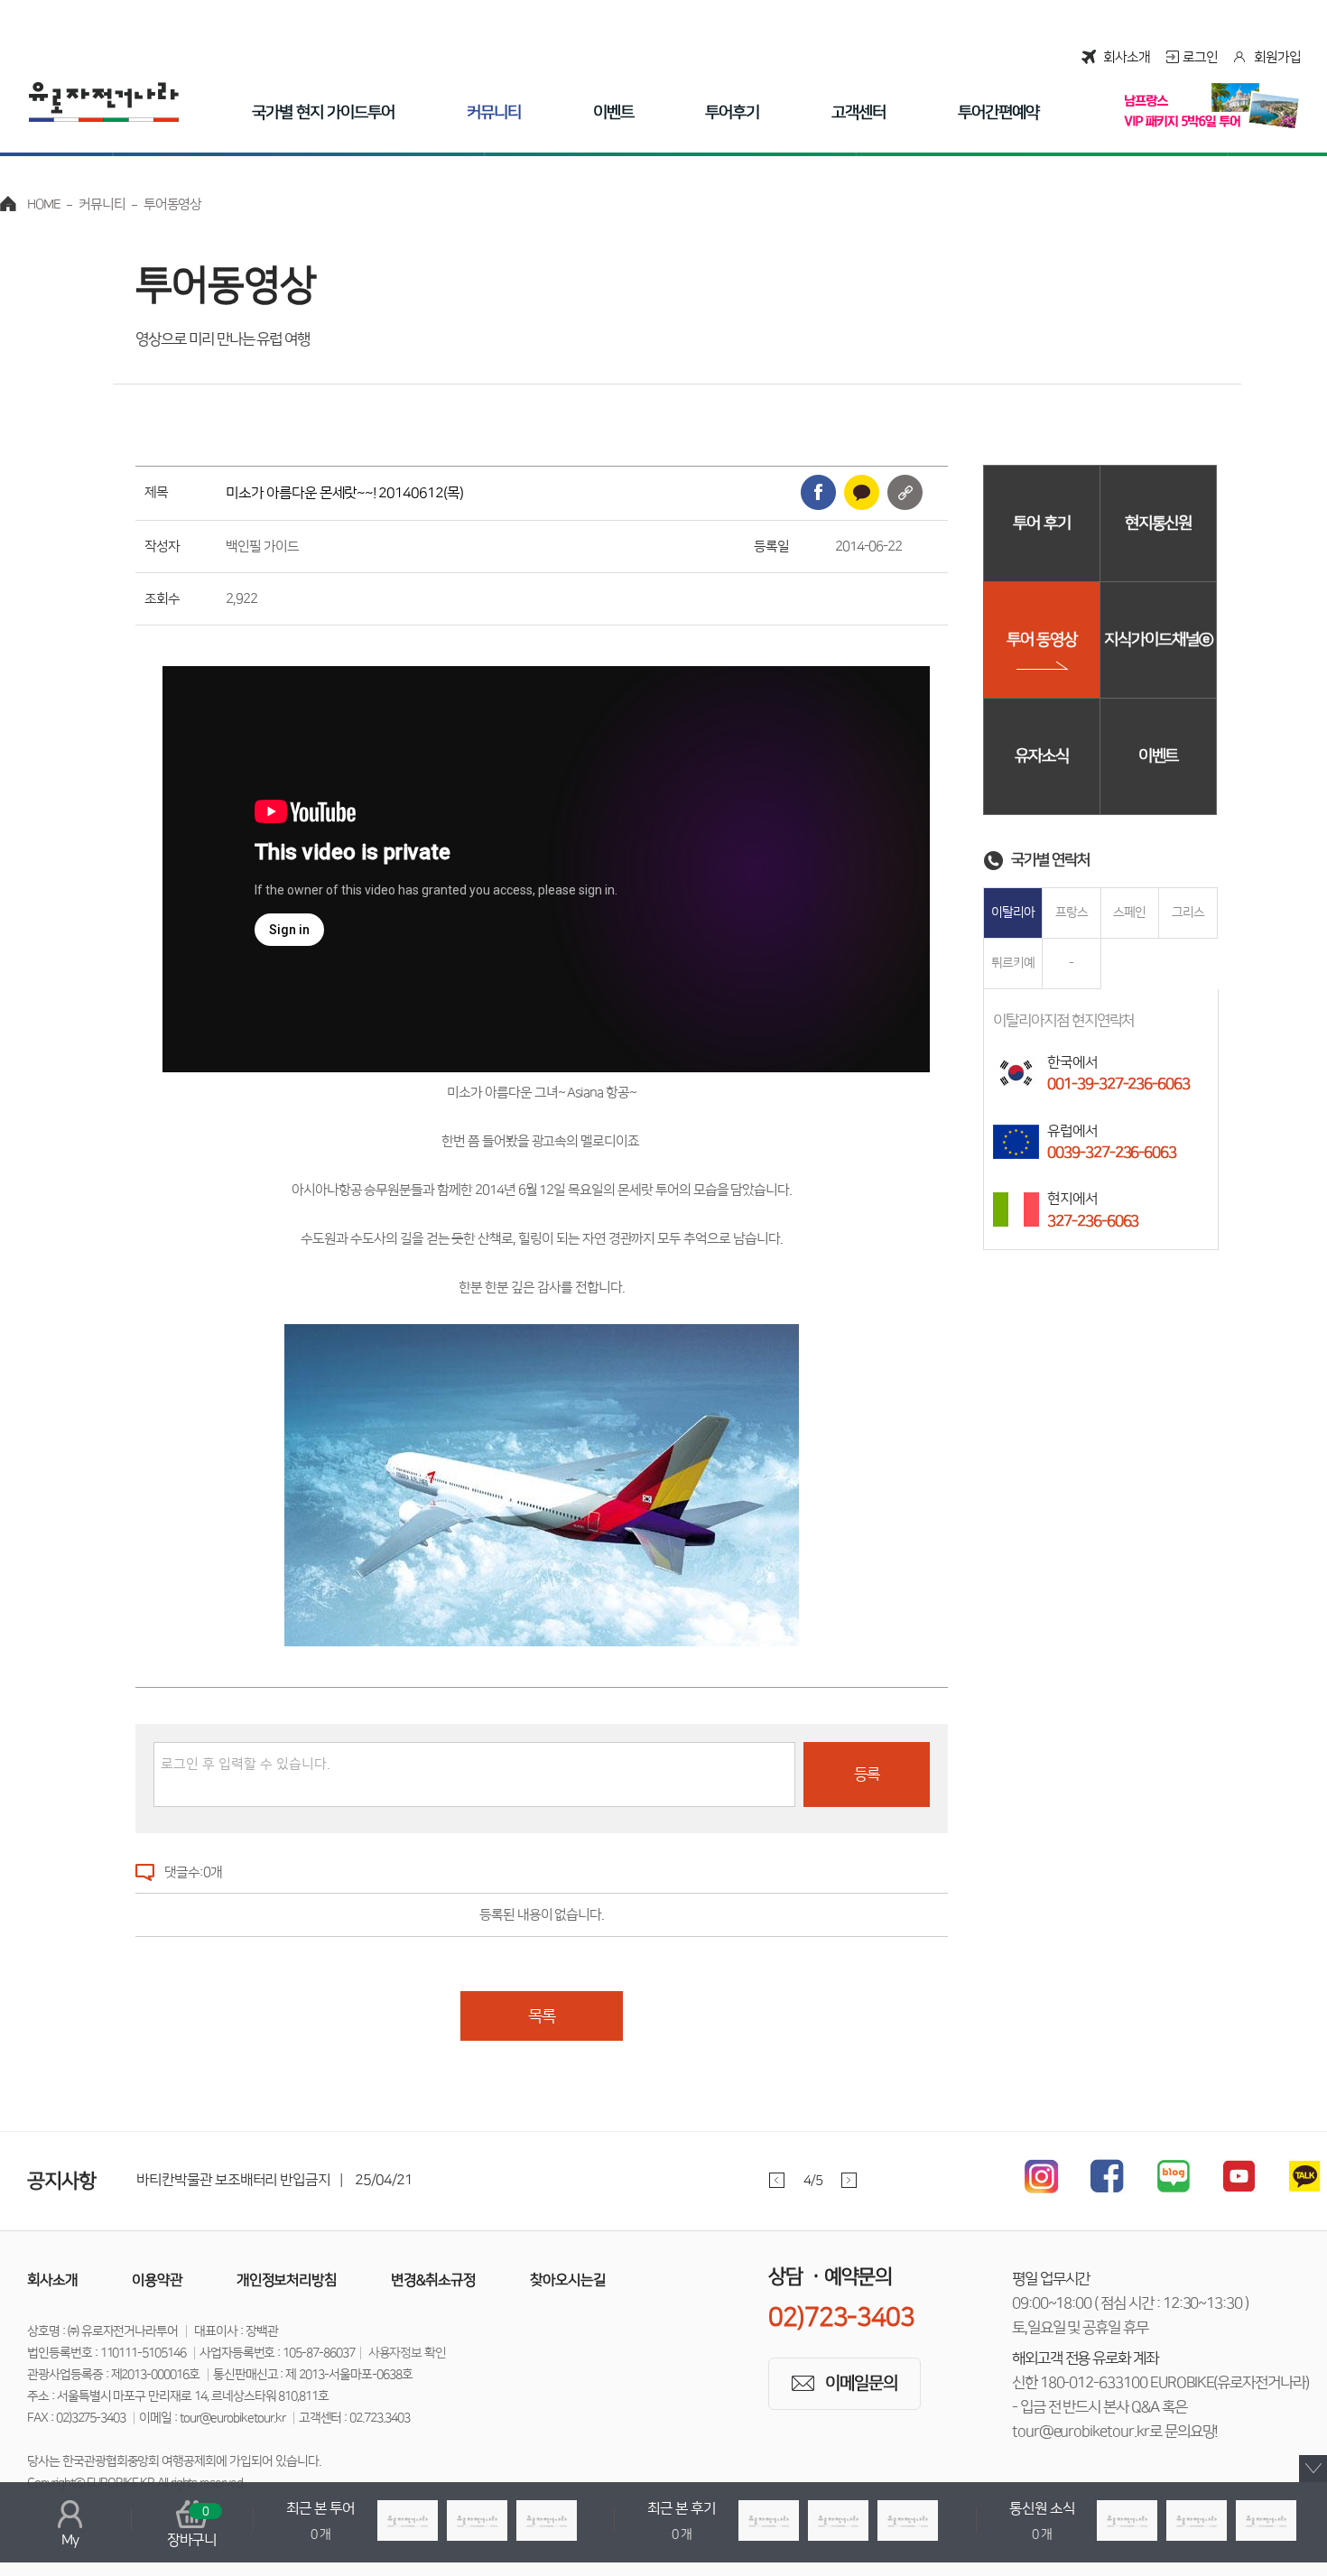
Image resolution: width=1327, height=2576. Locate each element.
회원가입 (1277, 57)
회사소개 (1127, 57)
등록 (867, 1774)
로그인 (1200, 57)
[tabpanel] (523, 2180)
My (70, 2540)
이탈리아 (1013, 913)
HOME (44, 204)
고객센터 (858, 113)
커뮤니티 (494, 113)
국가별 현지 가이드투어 (323, 113)
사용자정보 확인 (408, 2353)
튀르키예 (1013, 963)
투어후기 (732, 113)
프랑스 (1072, 913)
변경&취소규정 (433, 2280)
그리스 (1188, 913)
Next (849, 2180)
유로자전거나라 (104, 102)
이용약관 (157, 2280)
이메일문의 (861, 2383)
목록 (542, 2016)
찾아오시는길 (568, 2280)
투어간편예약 (998, 113)
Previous (777, 2180)
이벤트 (613, 113)
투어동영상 (173, 204)
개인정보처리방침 (287, 2280)
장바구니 (192, 2526)
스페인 (1129, 913)
